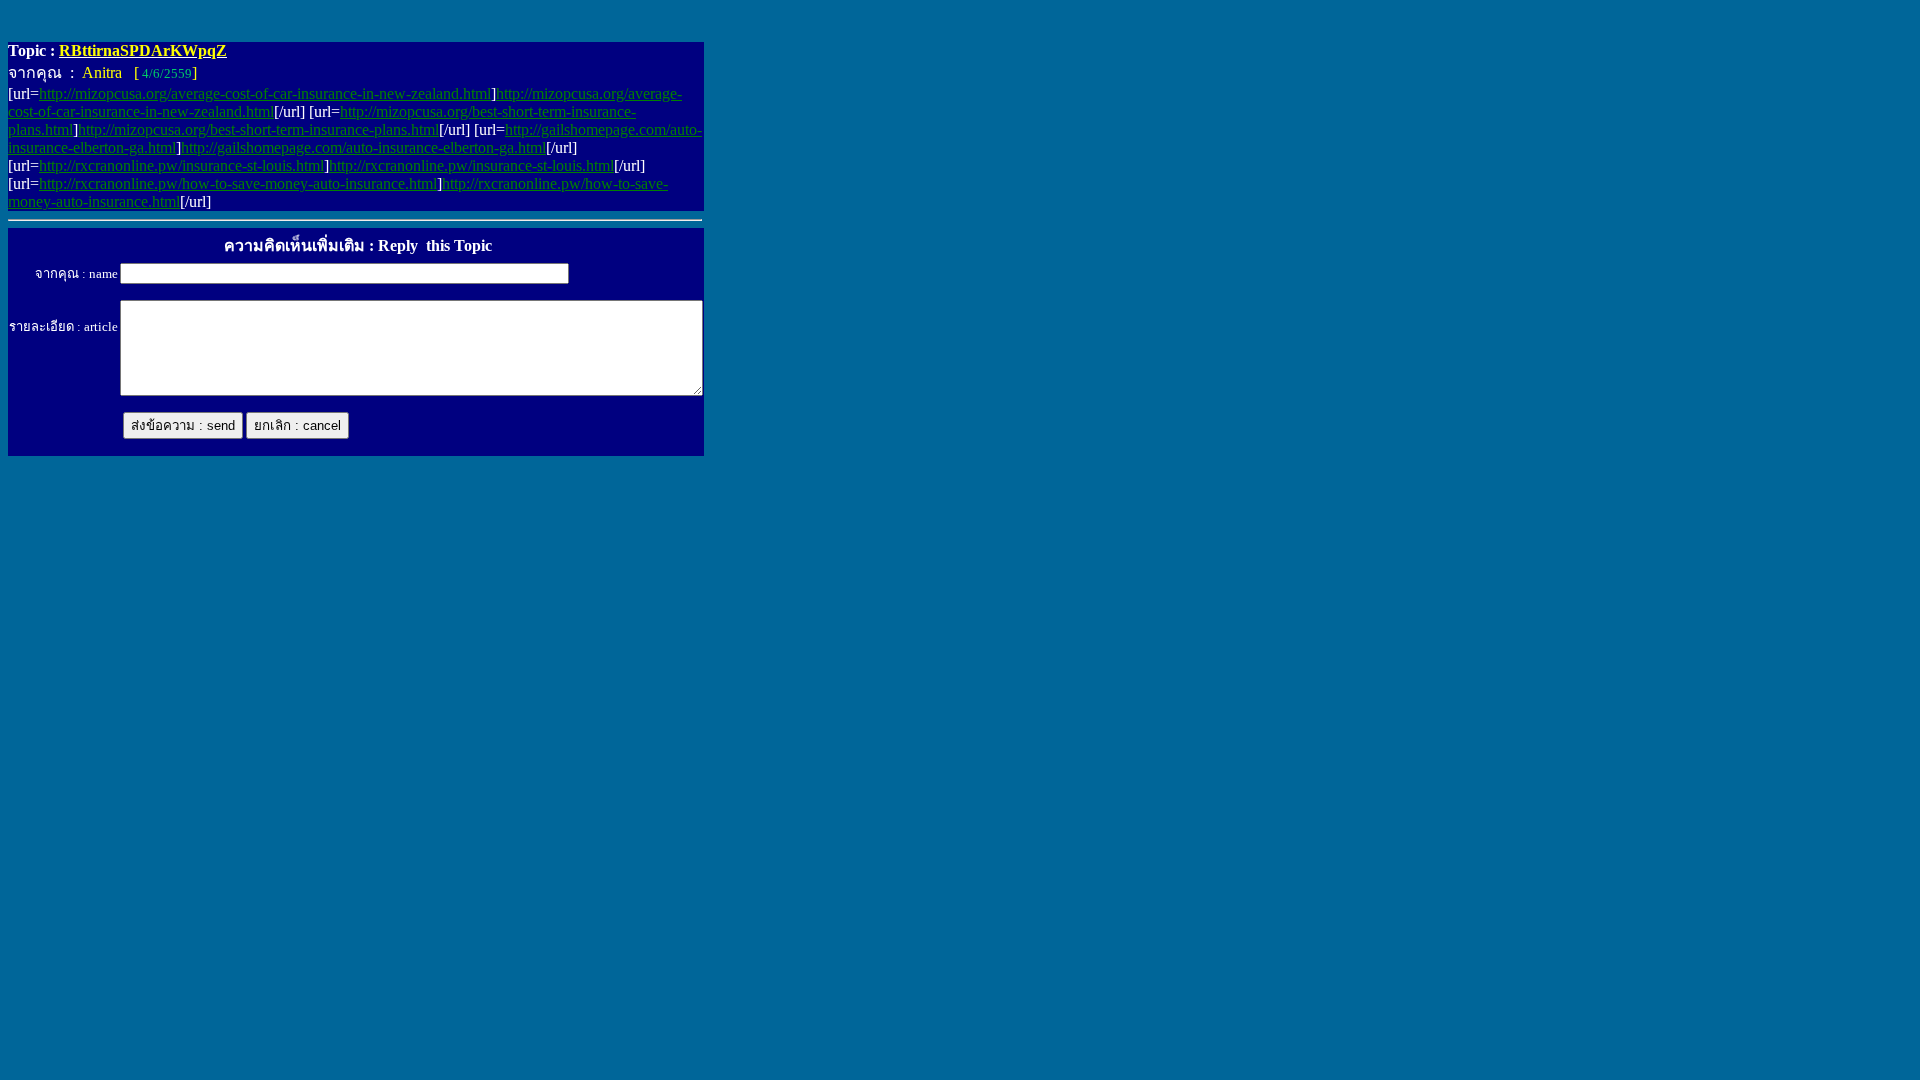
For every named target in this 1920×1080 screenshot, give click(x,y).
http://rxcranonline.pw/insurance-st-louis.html (181, 165)
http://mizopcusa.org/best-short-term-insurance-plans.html (258, 129)
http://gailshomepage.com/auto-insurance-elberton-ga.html (363, 147)
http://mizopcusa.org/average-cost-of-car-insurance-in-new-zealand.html (265, 93)
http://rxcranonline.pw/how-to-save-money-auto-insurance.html (238, 183)
